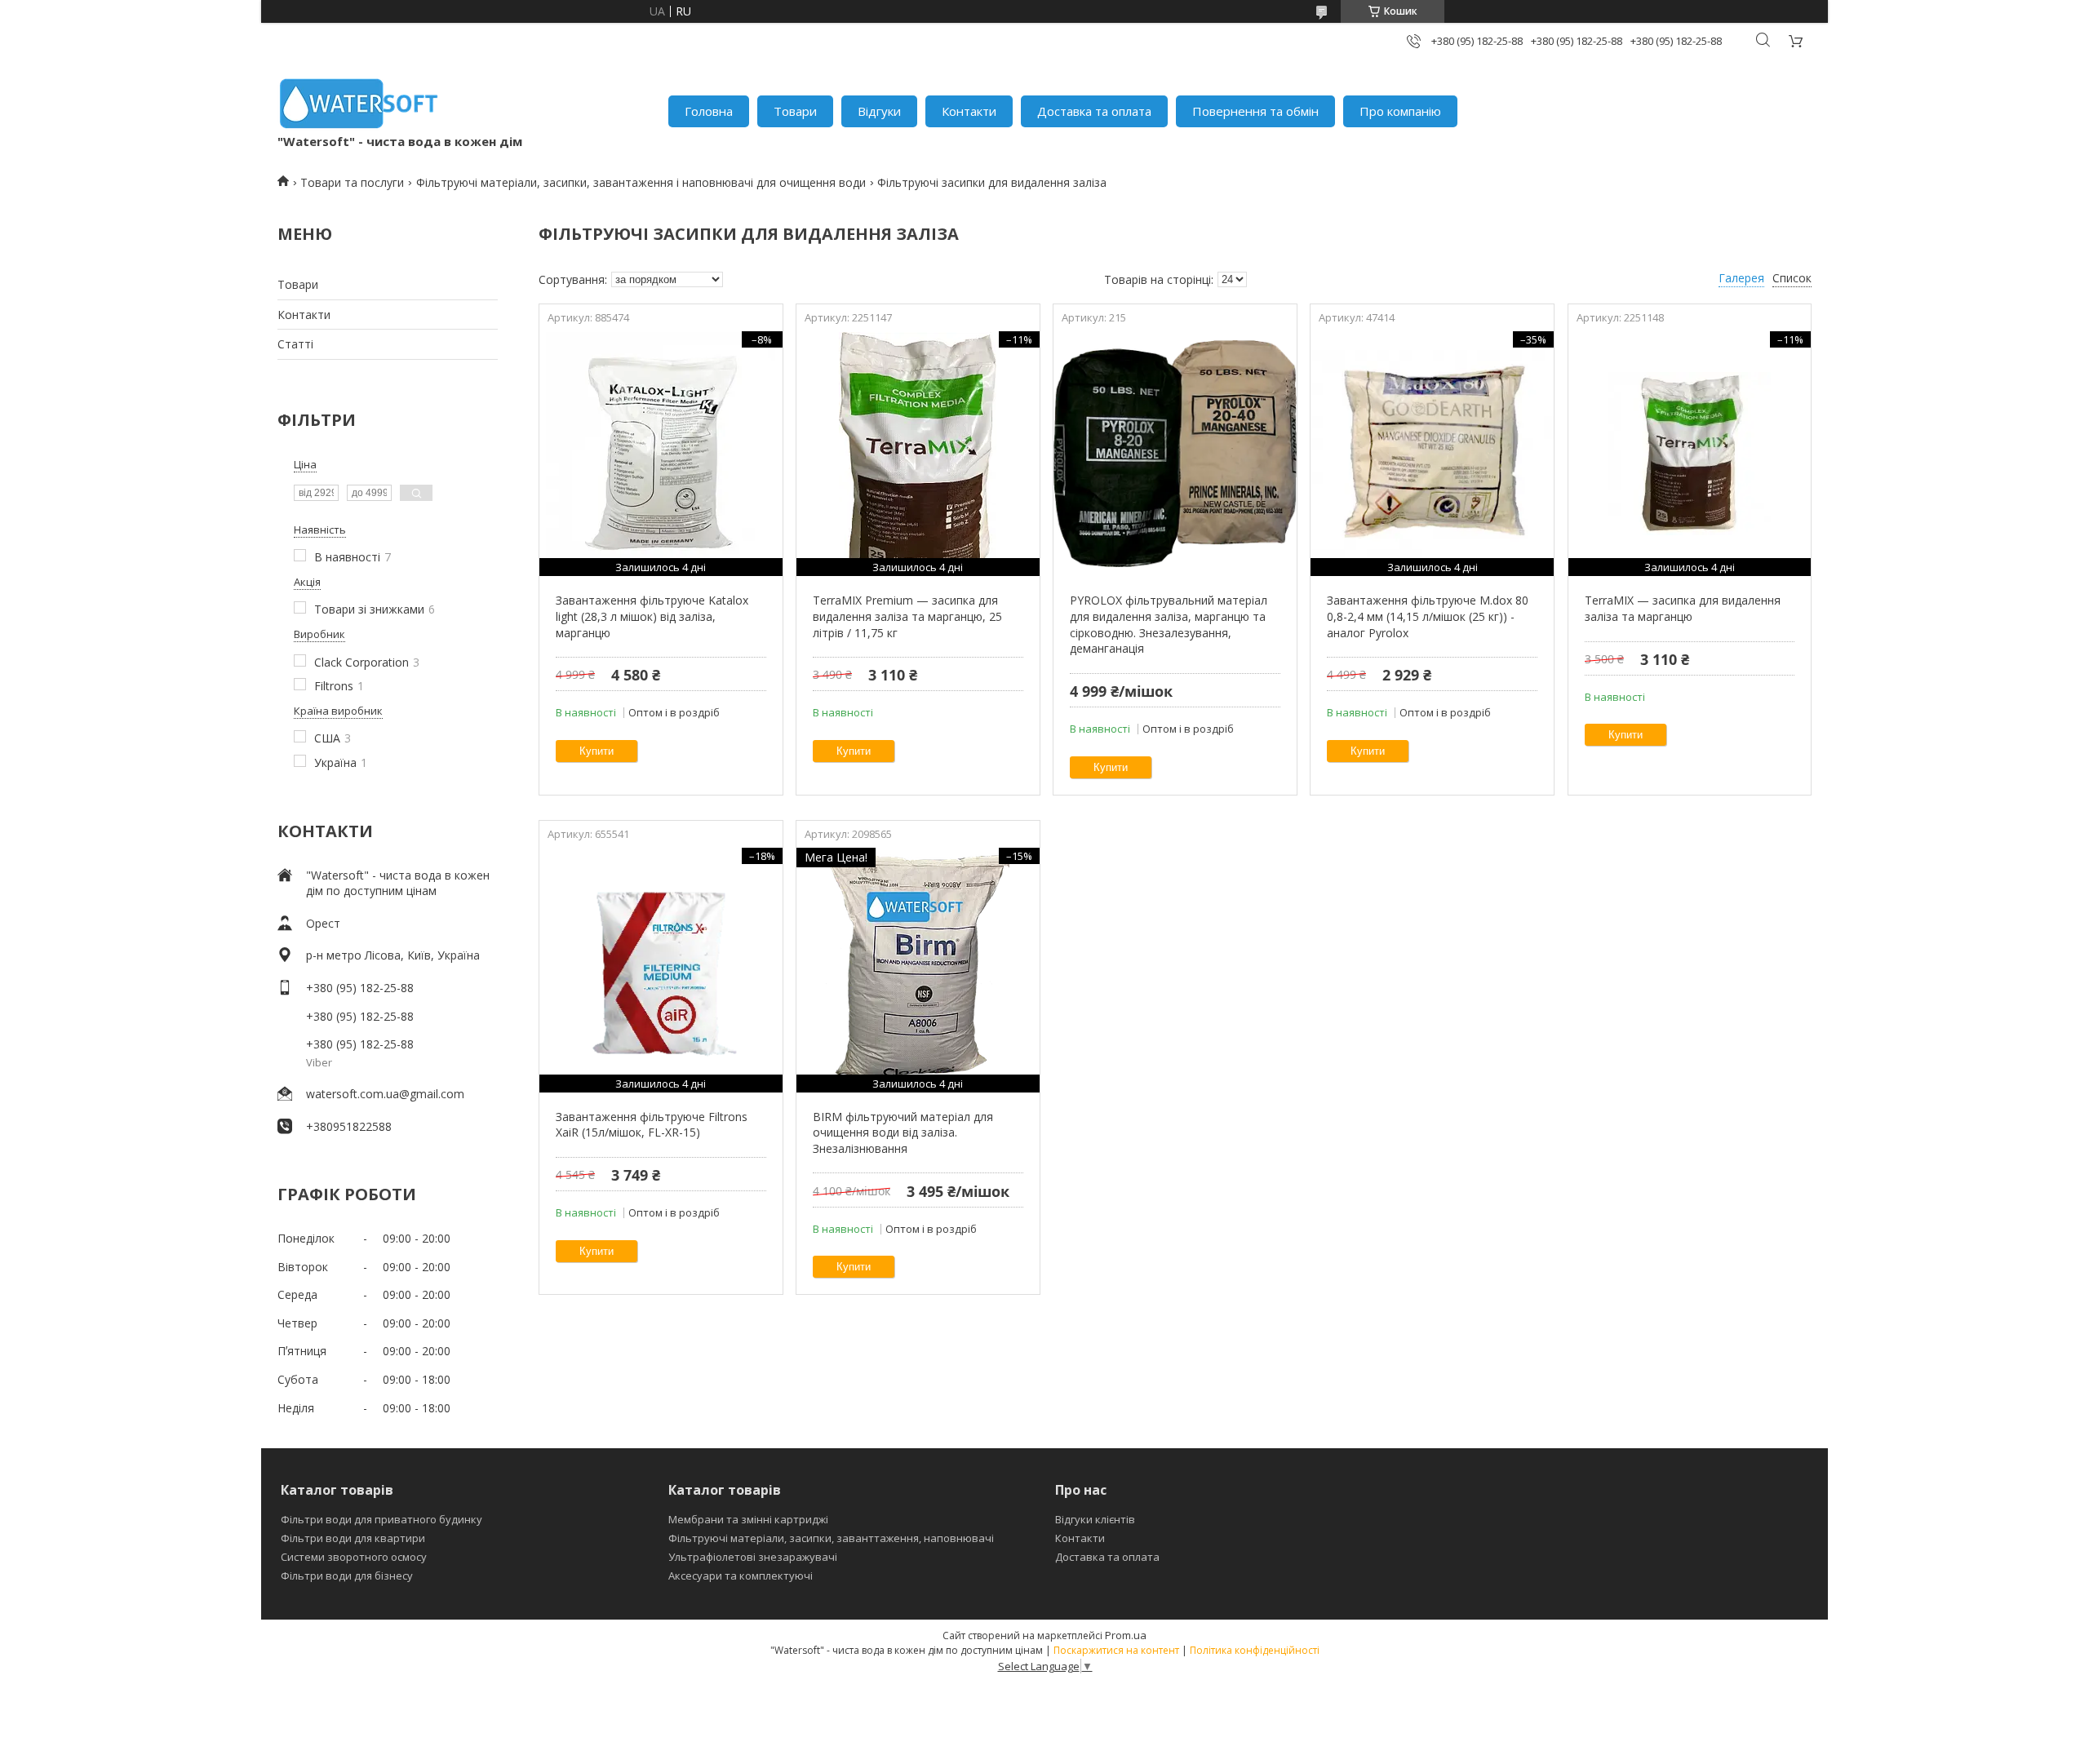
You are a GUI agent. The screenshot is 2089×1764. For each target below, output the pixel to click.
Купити (597, 751)
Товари (795, 111)
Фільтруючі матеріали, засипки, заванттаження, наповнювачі (831, 1538)
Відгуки (879, 111)
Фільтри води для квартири (353, 1538)
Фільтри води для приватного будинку (381, 1519)
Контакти (969, 111)
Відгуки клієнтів (1095, 1519)
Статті (295, 344)
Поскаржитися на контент (1116, 1650)
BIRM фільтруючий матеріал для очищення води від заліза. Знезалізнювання (903, 1132)
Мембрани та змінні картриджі (748, 1519)
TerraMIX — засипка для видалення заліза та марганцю (1683, 608)
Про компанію (1400, 111)
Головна (709, 111)
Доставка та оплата (1094, 111)
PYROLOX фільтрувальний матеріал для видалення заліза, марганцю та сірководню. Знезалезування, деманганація (1169, 624)
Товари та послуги (352, 182)
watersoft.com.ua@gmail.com (385, 1094)
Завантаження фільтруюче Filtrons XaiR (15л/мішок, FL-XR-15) (652, 1125)
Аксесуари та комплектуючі (741, 1576)
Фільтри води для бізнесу (347, 1576)
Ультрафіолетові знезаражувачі (753, 1557)
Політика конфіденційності (1255, 1650)
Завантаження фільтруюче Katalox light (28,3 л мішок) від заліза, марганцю (652, 616)
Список (1792, 278)
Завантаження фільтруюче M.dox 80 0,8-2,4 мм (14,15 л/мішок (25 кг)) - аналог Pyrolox (1428, 616)
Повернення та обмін (1255, 111)
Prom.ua (1126, 1635)
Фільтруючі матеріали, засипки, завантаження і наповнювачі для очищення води (641, 182)
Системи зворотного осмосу (354, 1557)
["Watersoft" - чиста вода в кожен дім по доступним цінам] (359, 103)
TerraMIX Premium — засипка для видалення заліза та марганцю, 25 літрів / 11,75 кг (907, 616)
